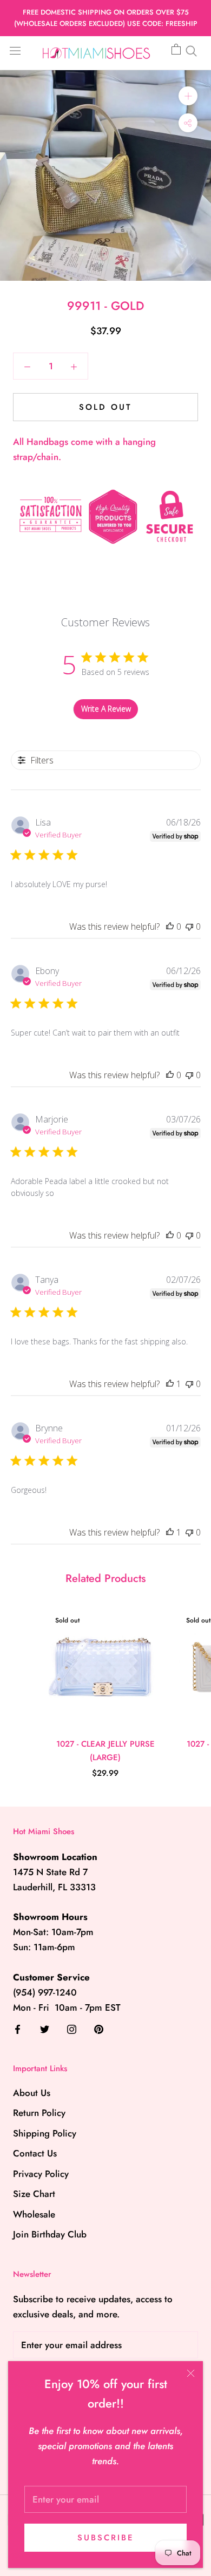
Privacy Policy (41, 2174)
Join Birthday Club (50, 2234)
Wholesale (34, 2214)
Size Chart (34, 2194)
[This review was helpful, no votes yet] (170, 927)
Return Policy (39, 2113)
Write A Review (106, 709)
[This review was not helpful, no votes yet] (189, 927)
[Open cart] (176, 50)
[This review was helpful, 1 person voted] (170, 1384)
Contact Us (35, 2153)
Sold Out (105, 407)
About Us (32, 2093)
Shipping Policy (45, 2133)
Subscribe (106, 2538)
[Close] (191, 2373)
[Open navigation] (15, 50)
